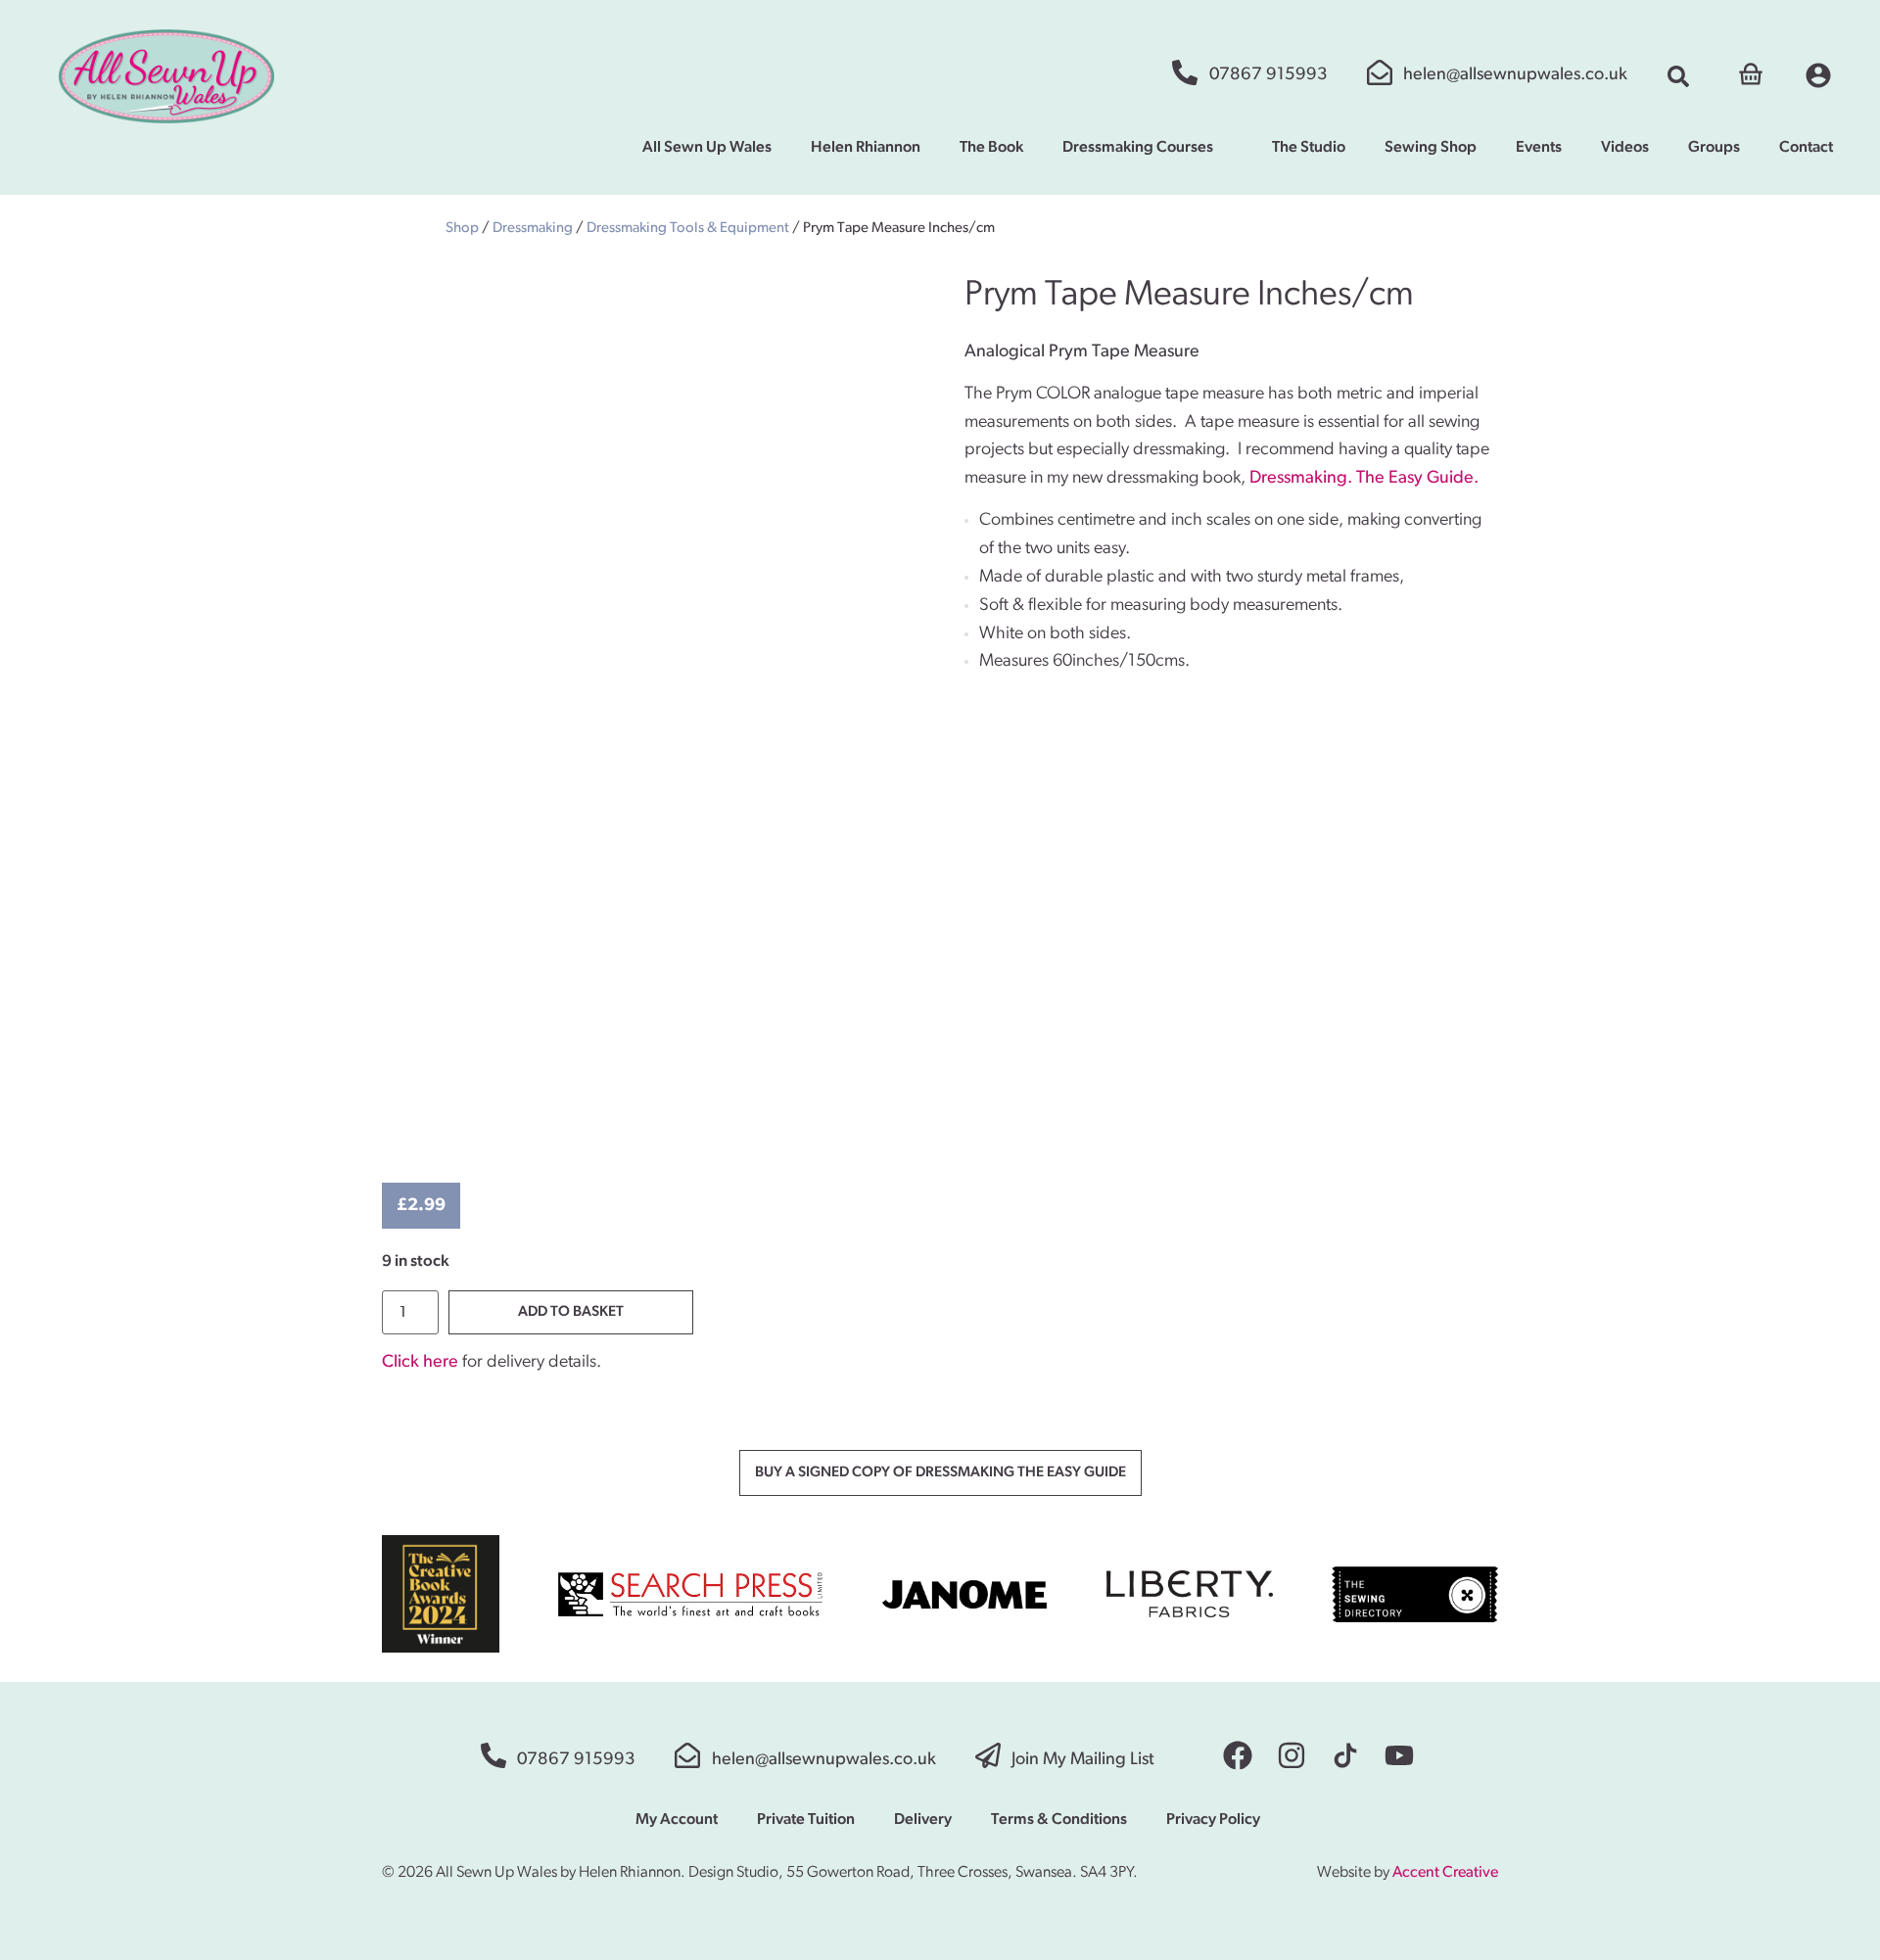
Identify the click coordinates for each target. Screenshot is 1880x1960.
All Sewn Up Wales (707, 148)
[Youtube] (1399, 1755)
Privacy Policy (1213, 1820)
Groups (1714, 148)
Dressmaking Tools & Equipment (688, 229)
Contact (1806, 148)
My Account (677, 1820)
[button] (1678, 76)
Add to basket (571, 1312)
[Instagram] (1292, 1755)
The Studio (1309, 148)
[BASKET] (1751, 72)
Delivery (923, 1820)
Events (1539, 148)
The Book (991, 148)
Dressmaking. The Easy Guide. (1364, 479)
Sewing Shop (1431, 148)
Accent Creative (1445, 1873)
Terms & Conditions (1059, 1820)
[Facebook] (1238, 1755)
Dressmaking (533, 229)
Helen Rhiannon (866, 148)
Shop (462, 229)
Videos (1625, 148)
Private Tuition (806, 1820)
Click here (420, 1363)
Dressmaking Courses (1138, 148)
